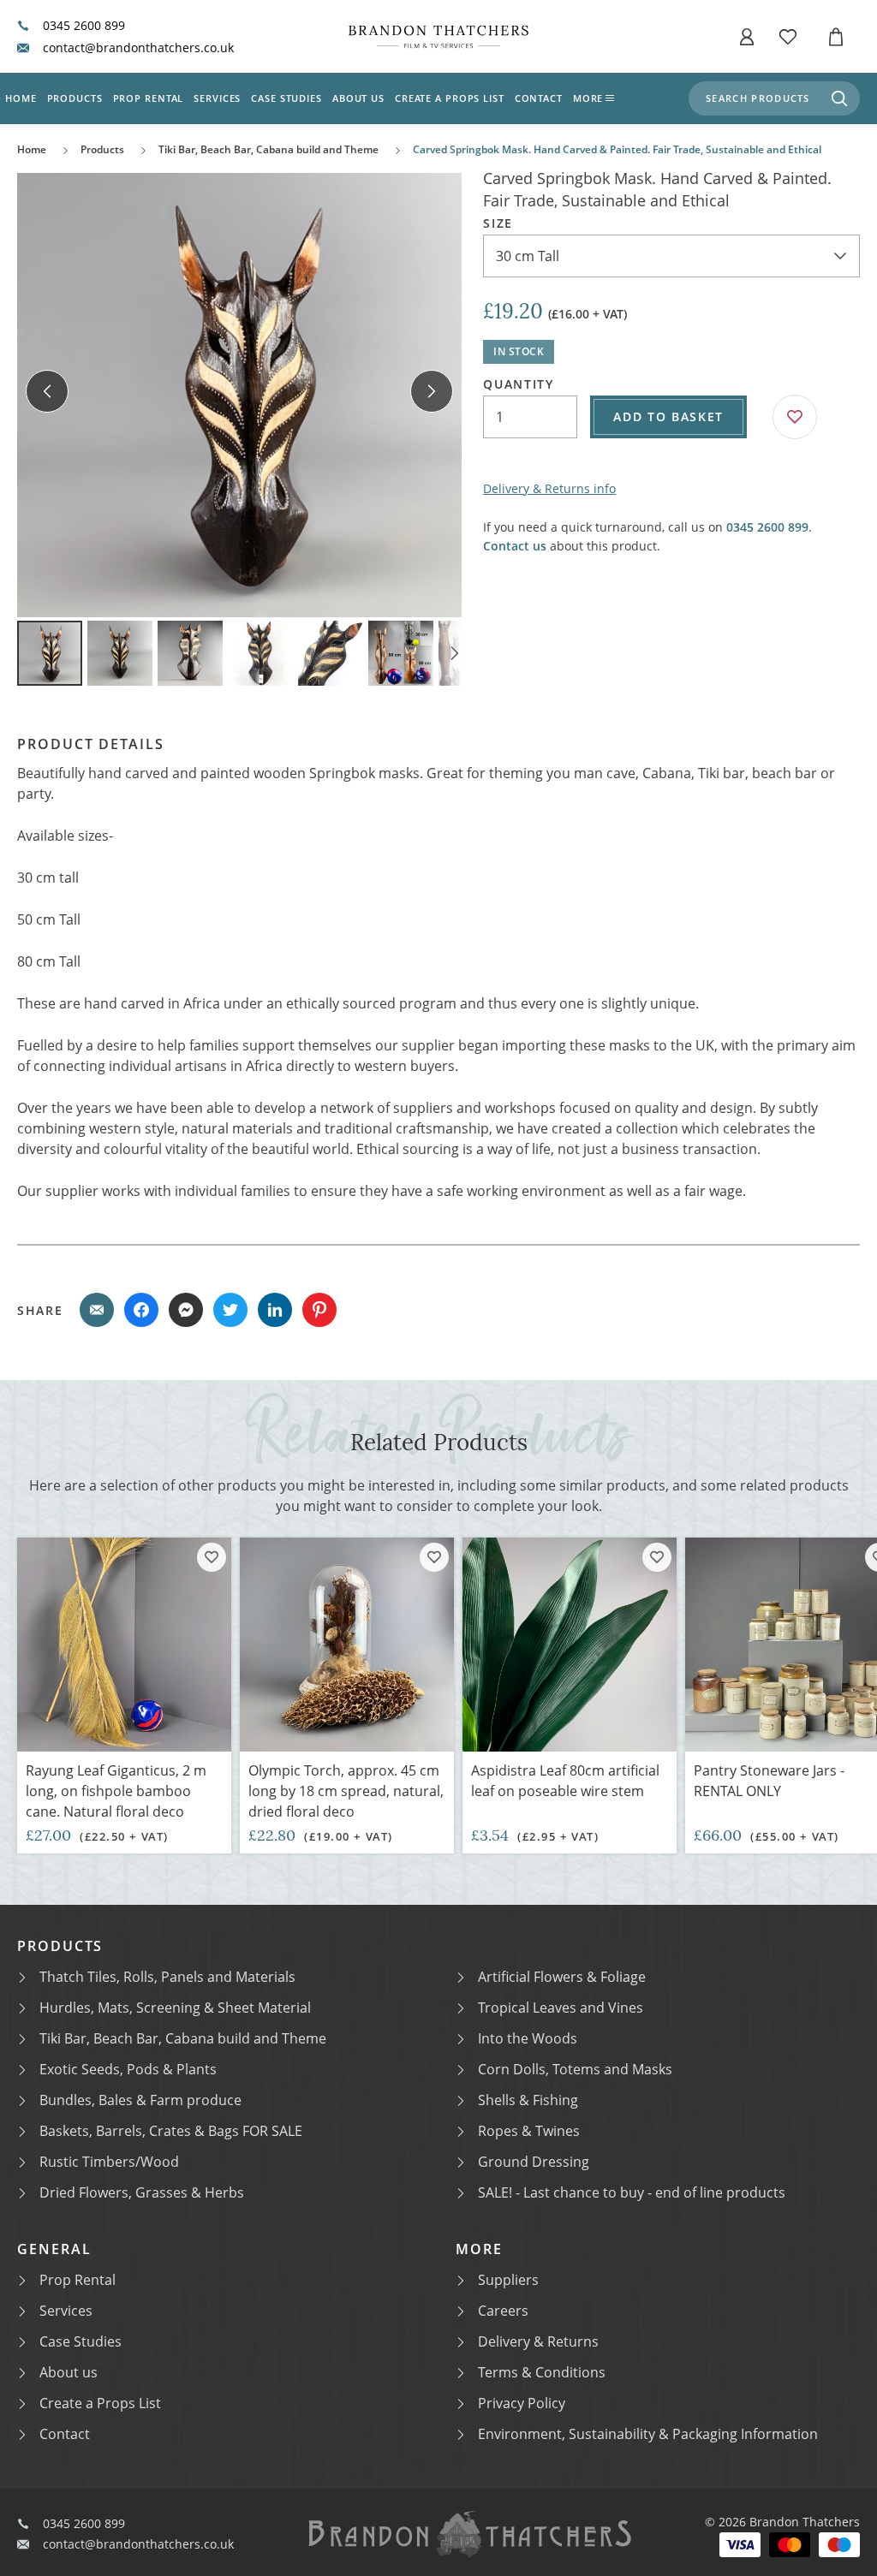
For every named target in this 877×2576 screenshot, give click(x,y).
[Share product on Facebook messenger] (186, 1310)
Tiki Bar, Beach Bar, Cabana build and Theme (268, 149)
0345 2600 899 (84, 26)
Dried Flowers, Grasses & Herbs (142, 2192)
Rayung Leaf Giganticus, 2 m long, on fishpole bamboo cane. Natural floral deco (116, 1791)
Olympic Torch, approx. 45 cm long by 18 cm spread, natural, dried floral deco (346, 1791)
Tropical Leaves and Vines (561, 2008)
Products (75, 98)
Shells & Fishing (528, 2100)
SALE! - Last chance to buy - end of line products (632, 2192)
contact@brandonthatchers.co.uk (138, 48)
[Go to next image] (432, 391)
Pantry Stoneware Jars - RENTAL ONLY (769, 1781)
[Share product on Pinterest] (319, 1310)
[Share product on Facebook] (141, 1310)
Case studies (286, 98)
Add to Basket (668, 416)
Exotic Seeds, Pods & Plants (128, 2069)
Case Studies (81, 2341)
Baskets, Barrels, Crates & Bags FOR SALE (171, 2131)
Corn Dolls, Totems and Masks (575, 2069)
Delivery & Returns (538, 2341)
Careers (503, 2311)
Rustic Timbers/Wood (109, 2162)
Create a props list (450, 98)
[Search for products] (839, 98)
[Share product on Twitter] (230, 1310)
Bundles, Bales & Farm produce (140, 2100)
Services (217, 98)
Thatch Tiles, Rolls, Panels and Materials (167, 1977)
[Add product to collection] (212, 1557)
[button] (747, 37)
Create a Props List (100, 2403)
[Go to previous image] (47, 391)
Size (498, 223)
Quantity (518, 384)
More (588, 98)
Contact (539, 98)
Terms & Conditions (542, 2372)
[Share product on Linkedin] (275, 1310)
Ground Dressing (534, 2162)
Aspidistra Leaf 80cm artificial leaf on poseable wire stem (565, 1781)
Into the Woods (528, 2038)
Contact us (515, 546)
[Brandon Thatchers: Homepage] (438, 36)
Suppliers (508, 2280)
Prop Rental (149, 98)
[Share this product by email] (97, 1310)
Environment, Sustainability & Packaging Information (648, 2434)
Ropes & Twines (529, 2131)
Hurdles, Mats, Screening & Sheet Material (175, 2008)
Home (21, 98)
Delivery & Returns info (549, 488)
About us (358, 98)
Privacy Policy (522, 2403)
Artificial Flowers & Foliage (562, 1977)
